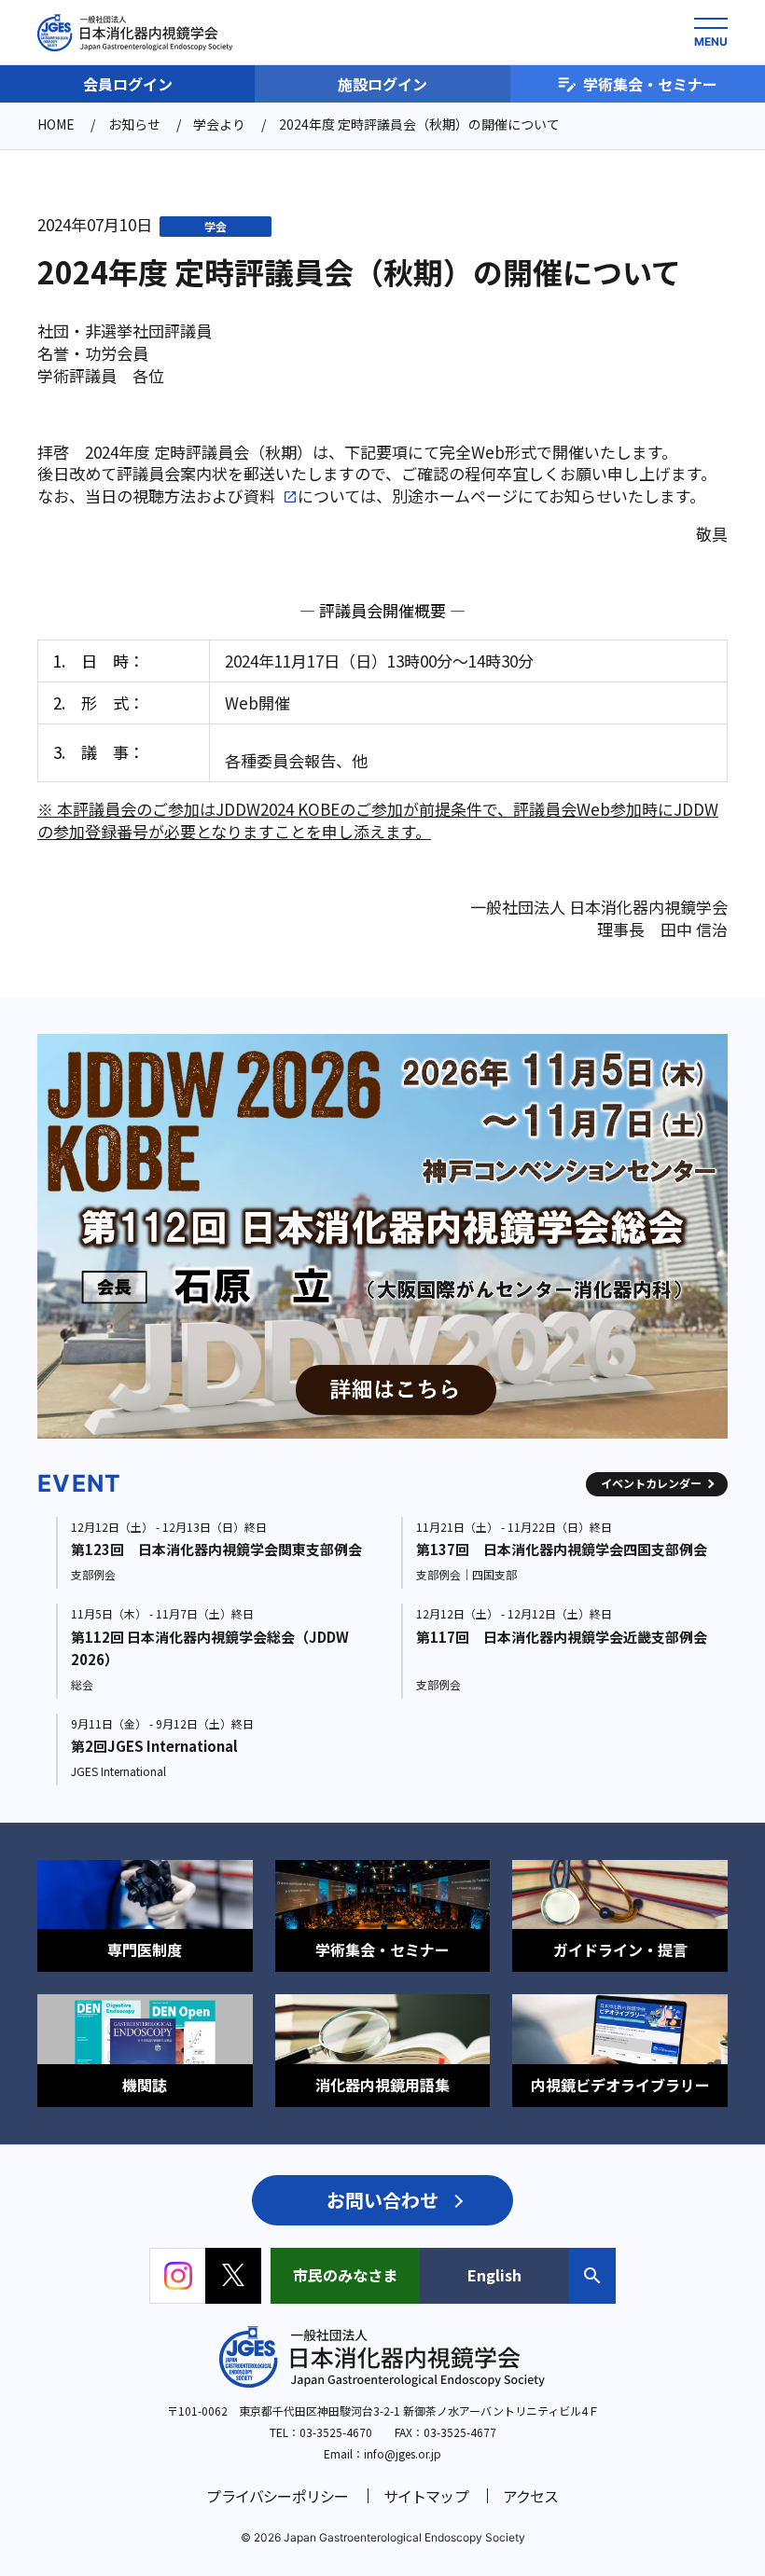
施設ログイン (382, 84)
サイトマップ (426, 2496)
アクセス (531, 2496)
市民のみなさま (345, 2275)
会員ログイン (128, 84)
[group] (394, 1237)
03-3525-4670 (336, 2432)
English (494, 2275)
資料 (259, 496)
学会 (216, 226)
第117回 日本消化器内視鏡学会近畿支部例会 (562, 1637)
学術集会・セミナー (650, 84)
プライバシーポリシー (277, 2496)
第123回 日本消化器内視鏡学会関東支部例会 (216, 1549)
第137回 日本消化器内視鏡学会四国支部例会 (562, 1549)
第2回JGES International (154, 1746)
